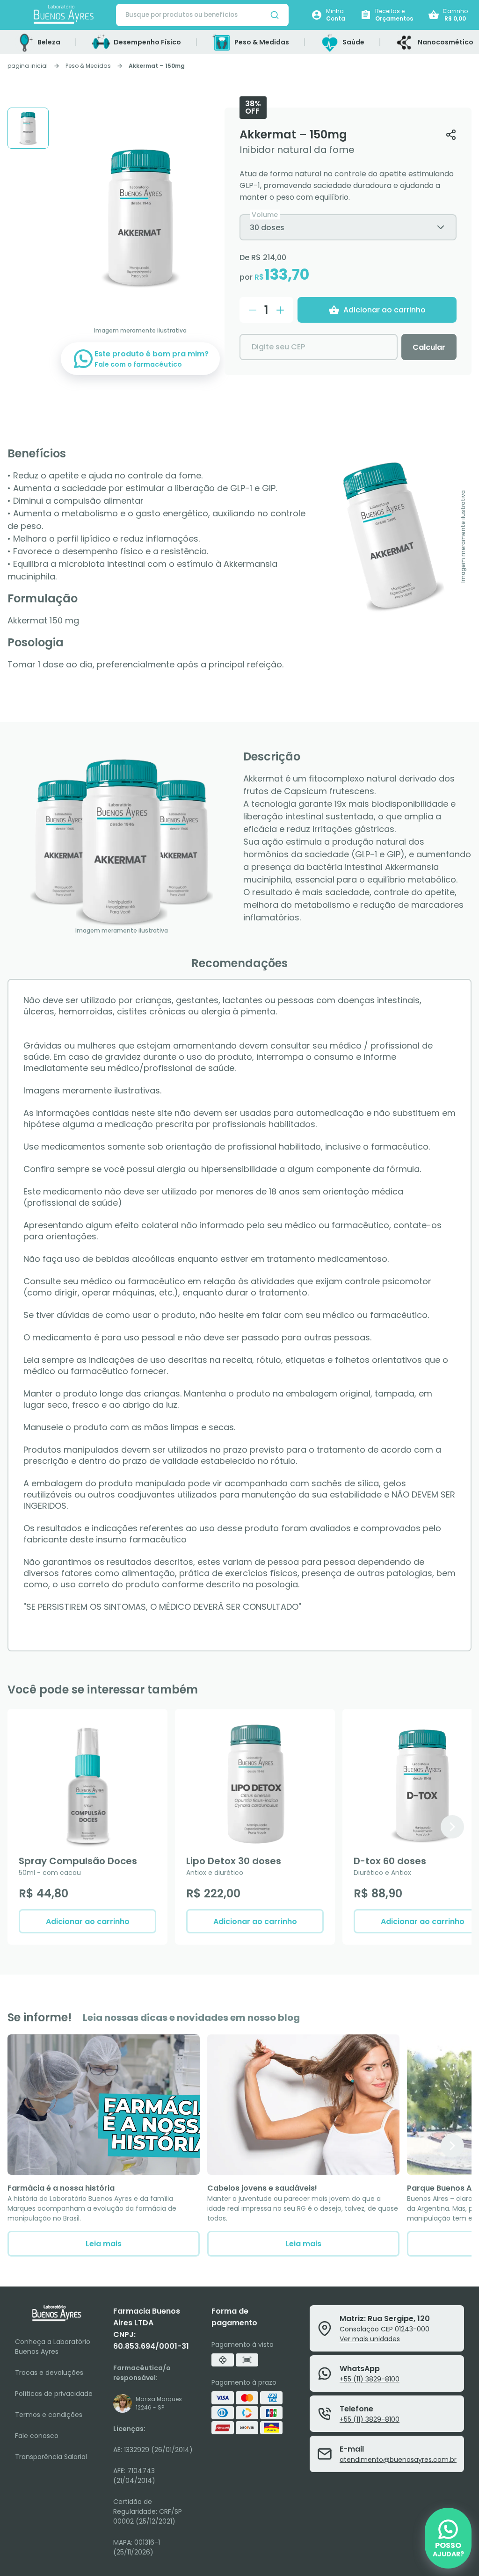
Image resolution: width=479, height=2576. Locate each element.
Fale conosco (37, 2436)
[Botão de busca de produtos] (275, 15)
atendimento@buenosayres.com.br (398, 2460)
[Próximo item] (452, 1827)
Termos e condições (49, 2415)
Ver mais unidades (370, 2339)
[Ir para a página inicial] (64, 15)
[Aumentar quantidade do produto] (280, 310)
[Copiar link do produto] (451, 134)
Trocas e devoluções (49, 2373)
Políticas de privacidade (54, 2394)
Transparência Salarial (51, 2457)
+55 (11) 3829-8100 (370, 2379)
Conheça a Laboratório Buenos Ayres (53, 2347)
